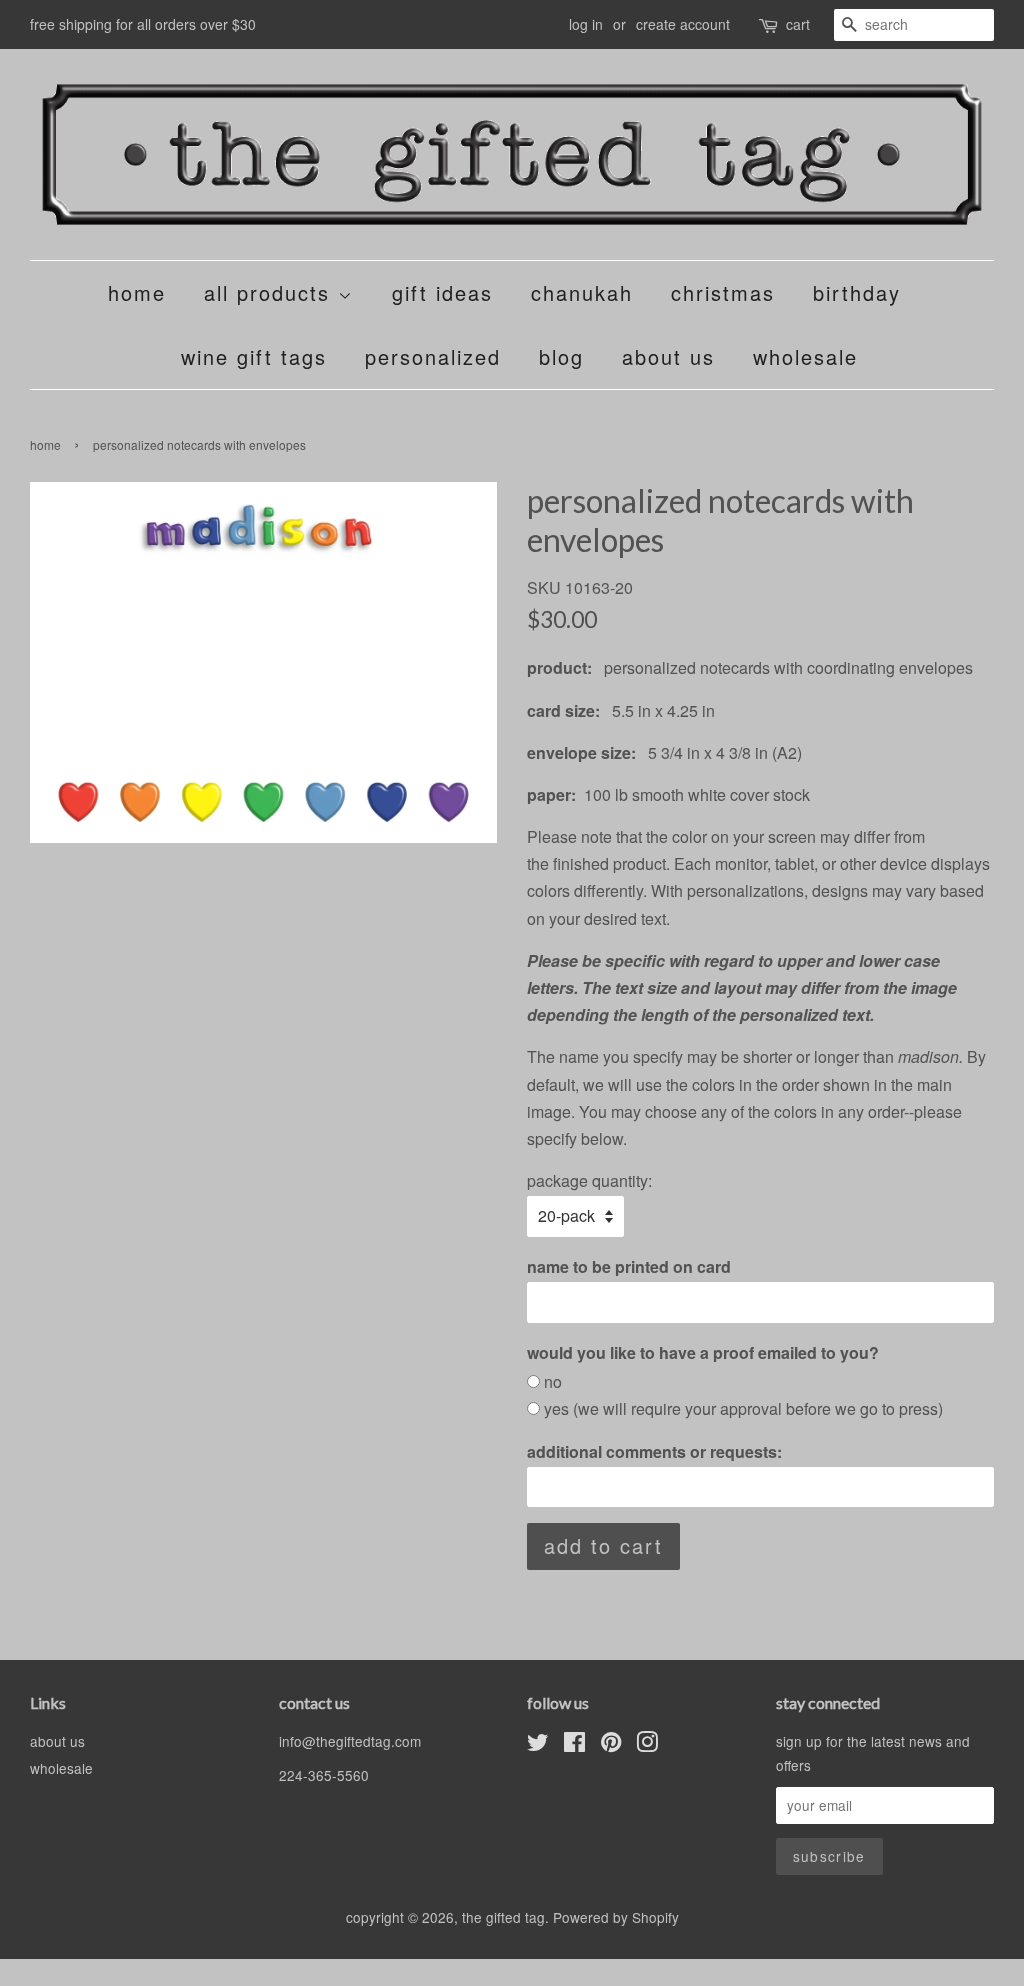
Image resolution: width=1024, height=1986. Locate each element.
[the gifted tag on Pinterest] (611, 1745)
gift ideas (442, 292)
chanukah (582, 292)
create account (683, 24)
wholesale (805, 356)
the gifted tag (503, 1917)
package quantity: (589, 1180)
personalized (433, 356)
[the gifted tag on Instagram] (647, 1745)
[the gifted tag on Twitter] (538, 1745)
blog (561, 356)
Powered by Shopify (616, 1917)
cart (798, 24)
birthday (857, 292)
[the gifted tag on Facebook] (574, 1745)
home (137, 292)
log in (586, 24)
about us (668, 356)
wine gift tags (254, 356)
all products (271, 292)
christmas (723, 292)
